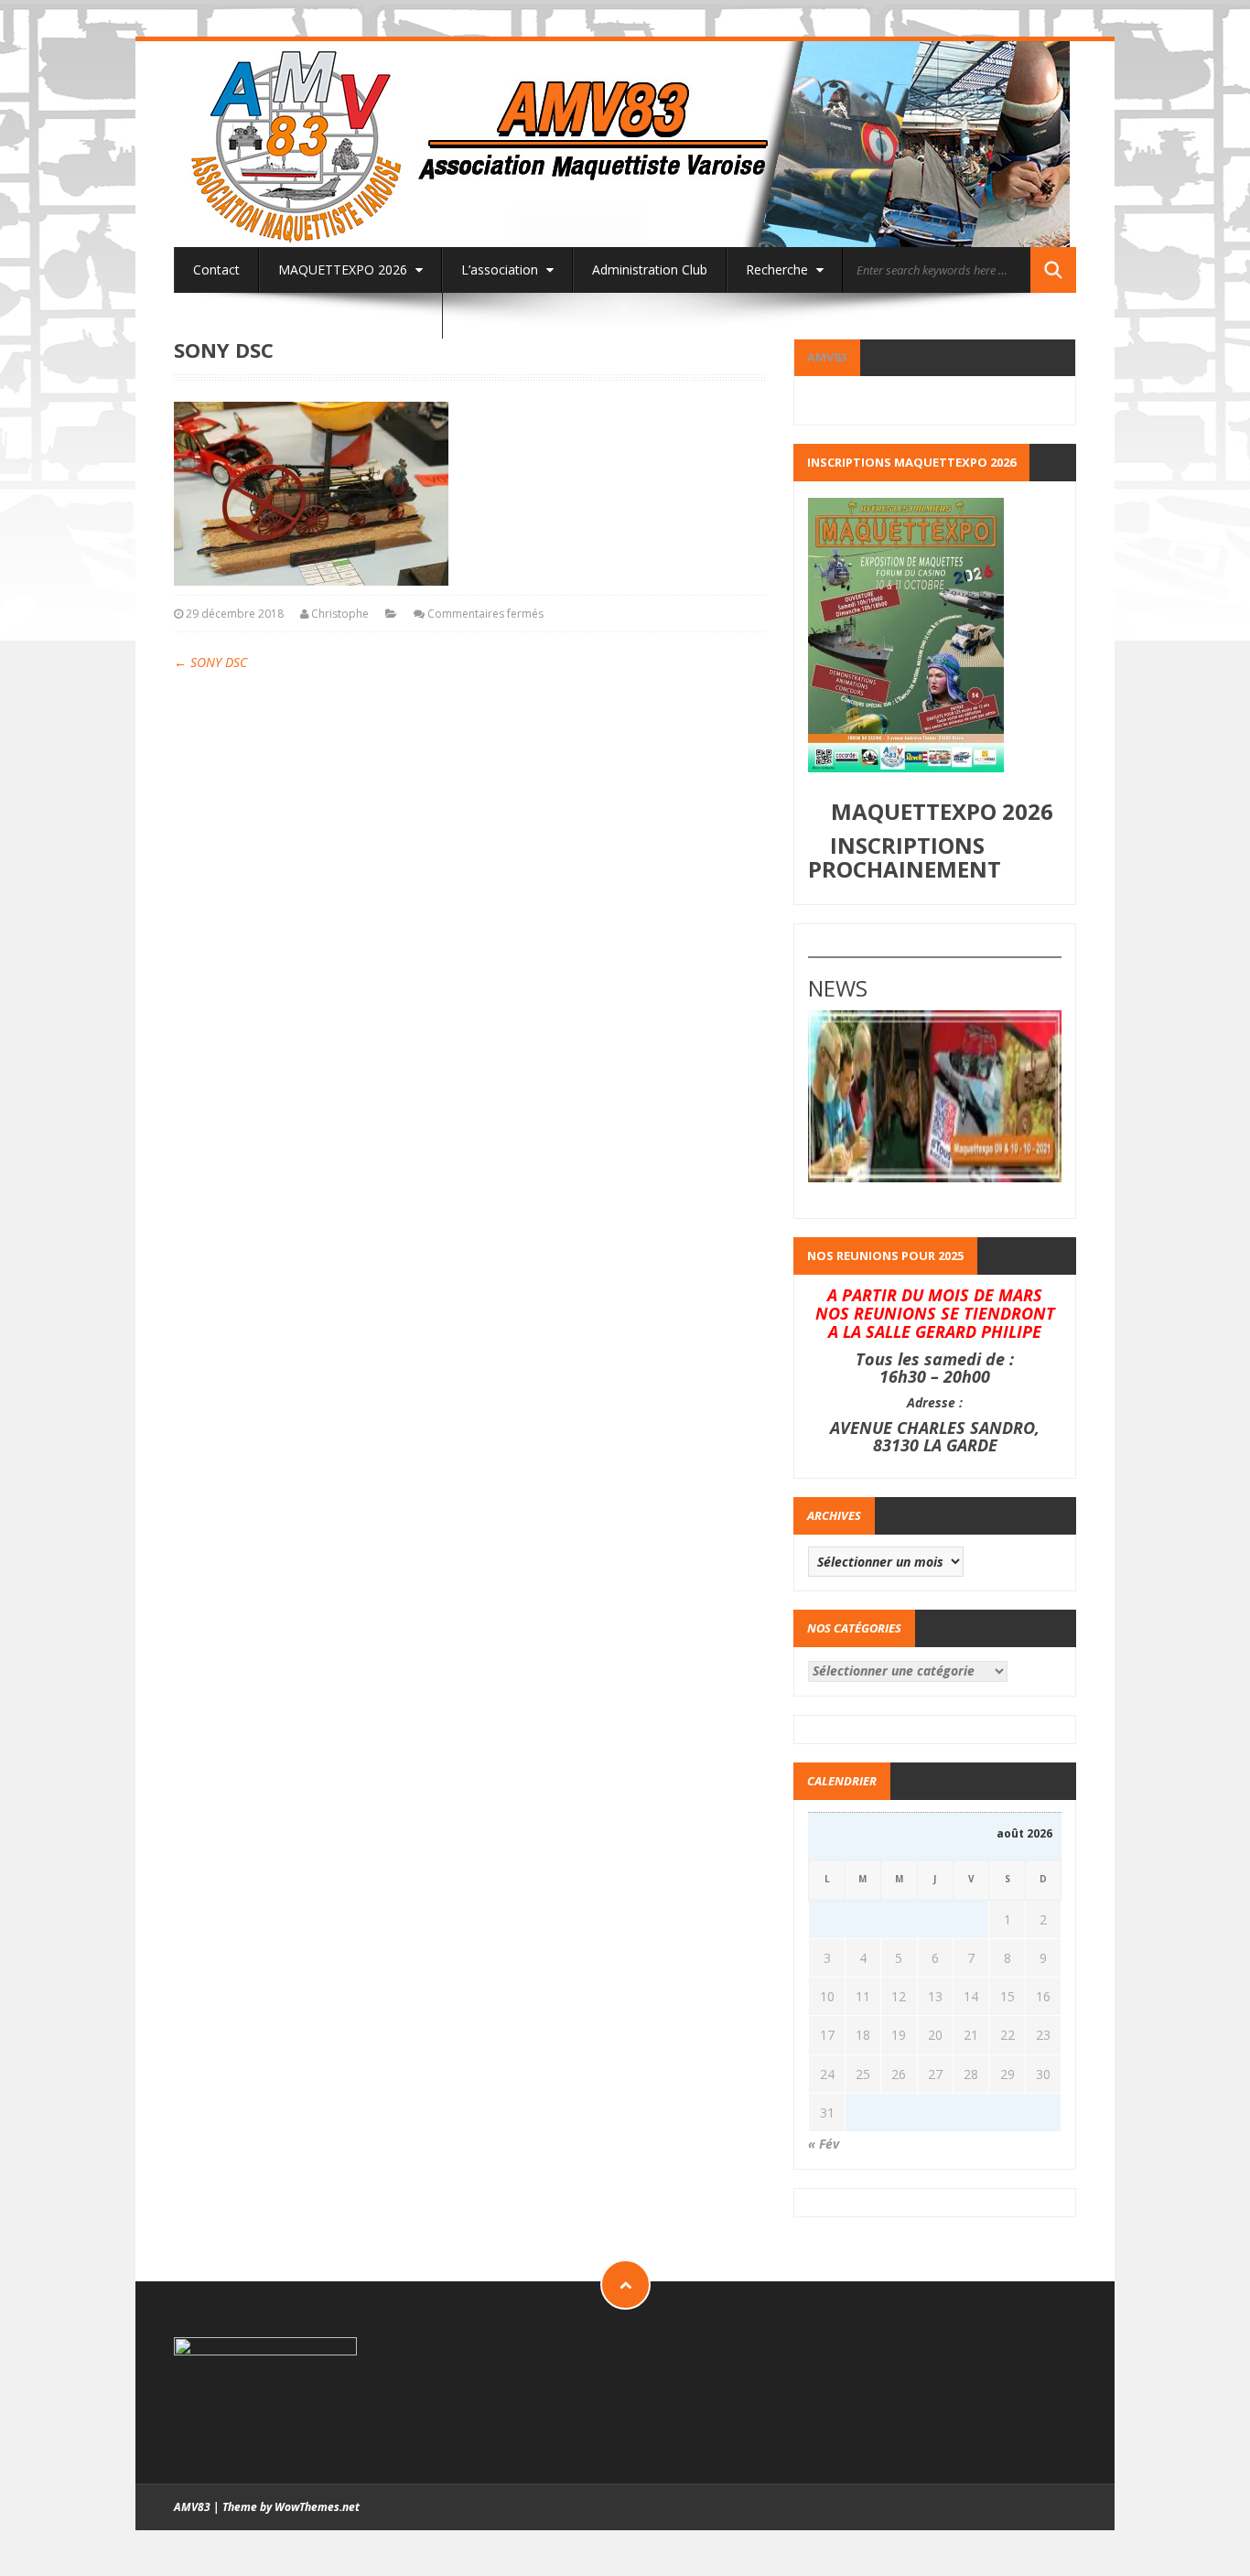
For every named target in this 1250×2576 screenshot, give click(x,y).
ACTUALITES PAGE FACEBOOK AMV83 (308, 315)
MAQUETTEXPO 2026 (345, 269)
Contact (216, 269)
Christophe (340, 614)
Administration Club (650, 269)
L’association (501, 269)
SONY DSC (210, 662)
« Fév (824, 2144)
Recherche (779, 269)
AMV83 (827, 357)
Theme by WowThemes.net (291, 2507)
